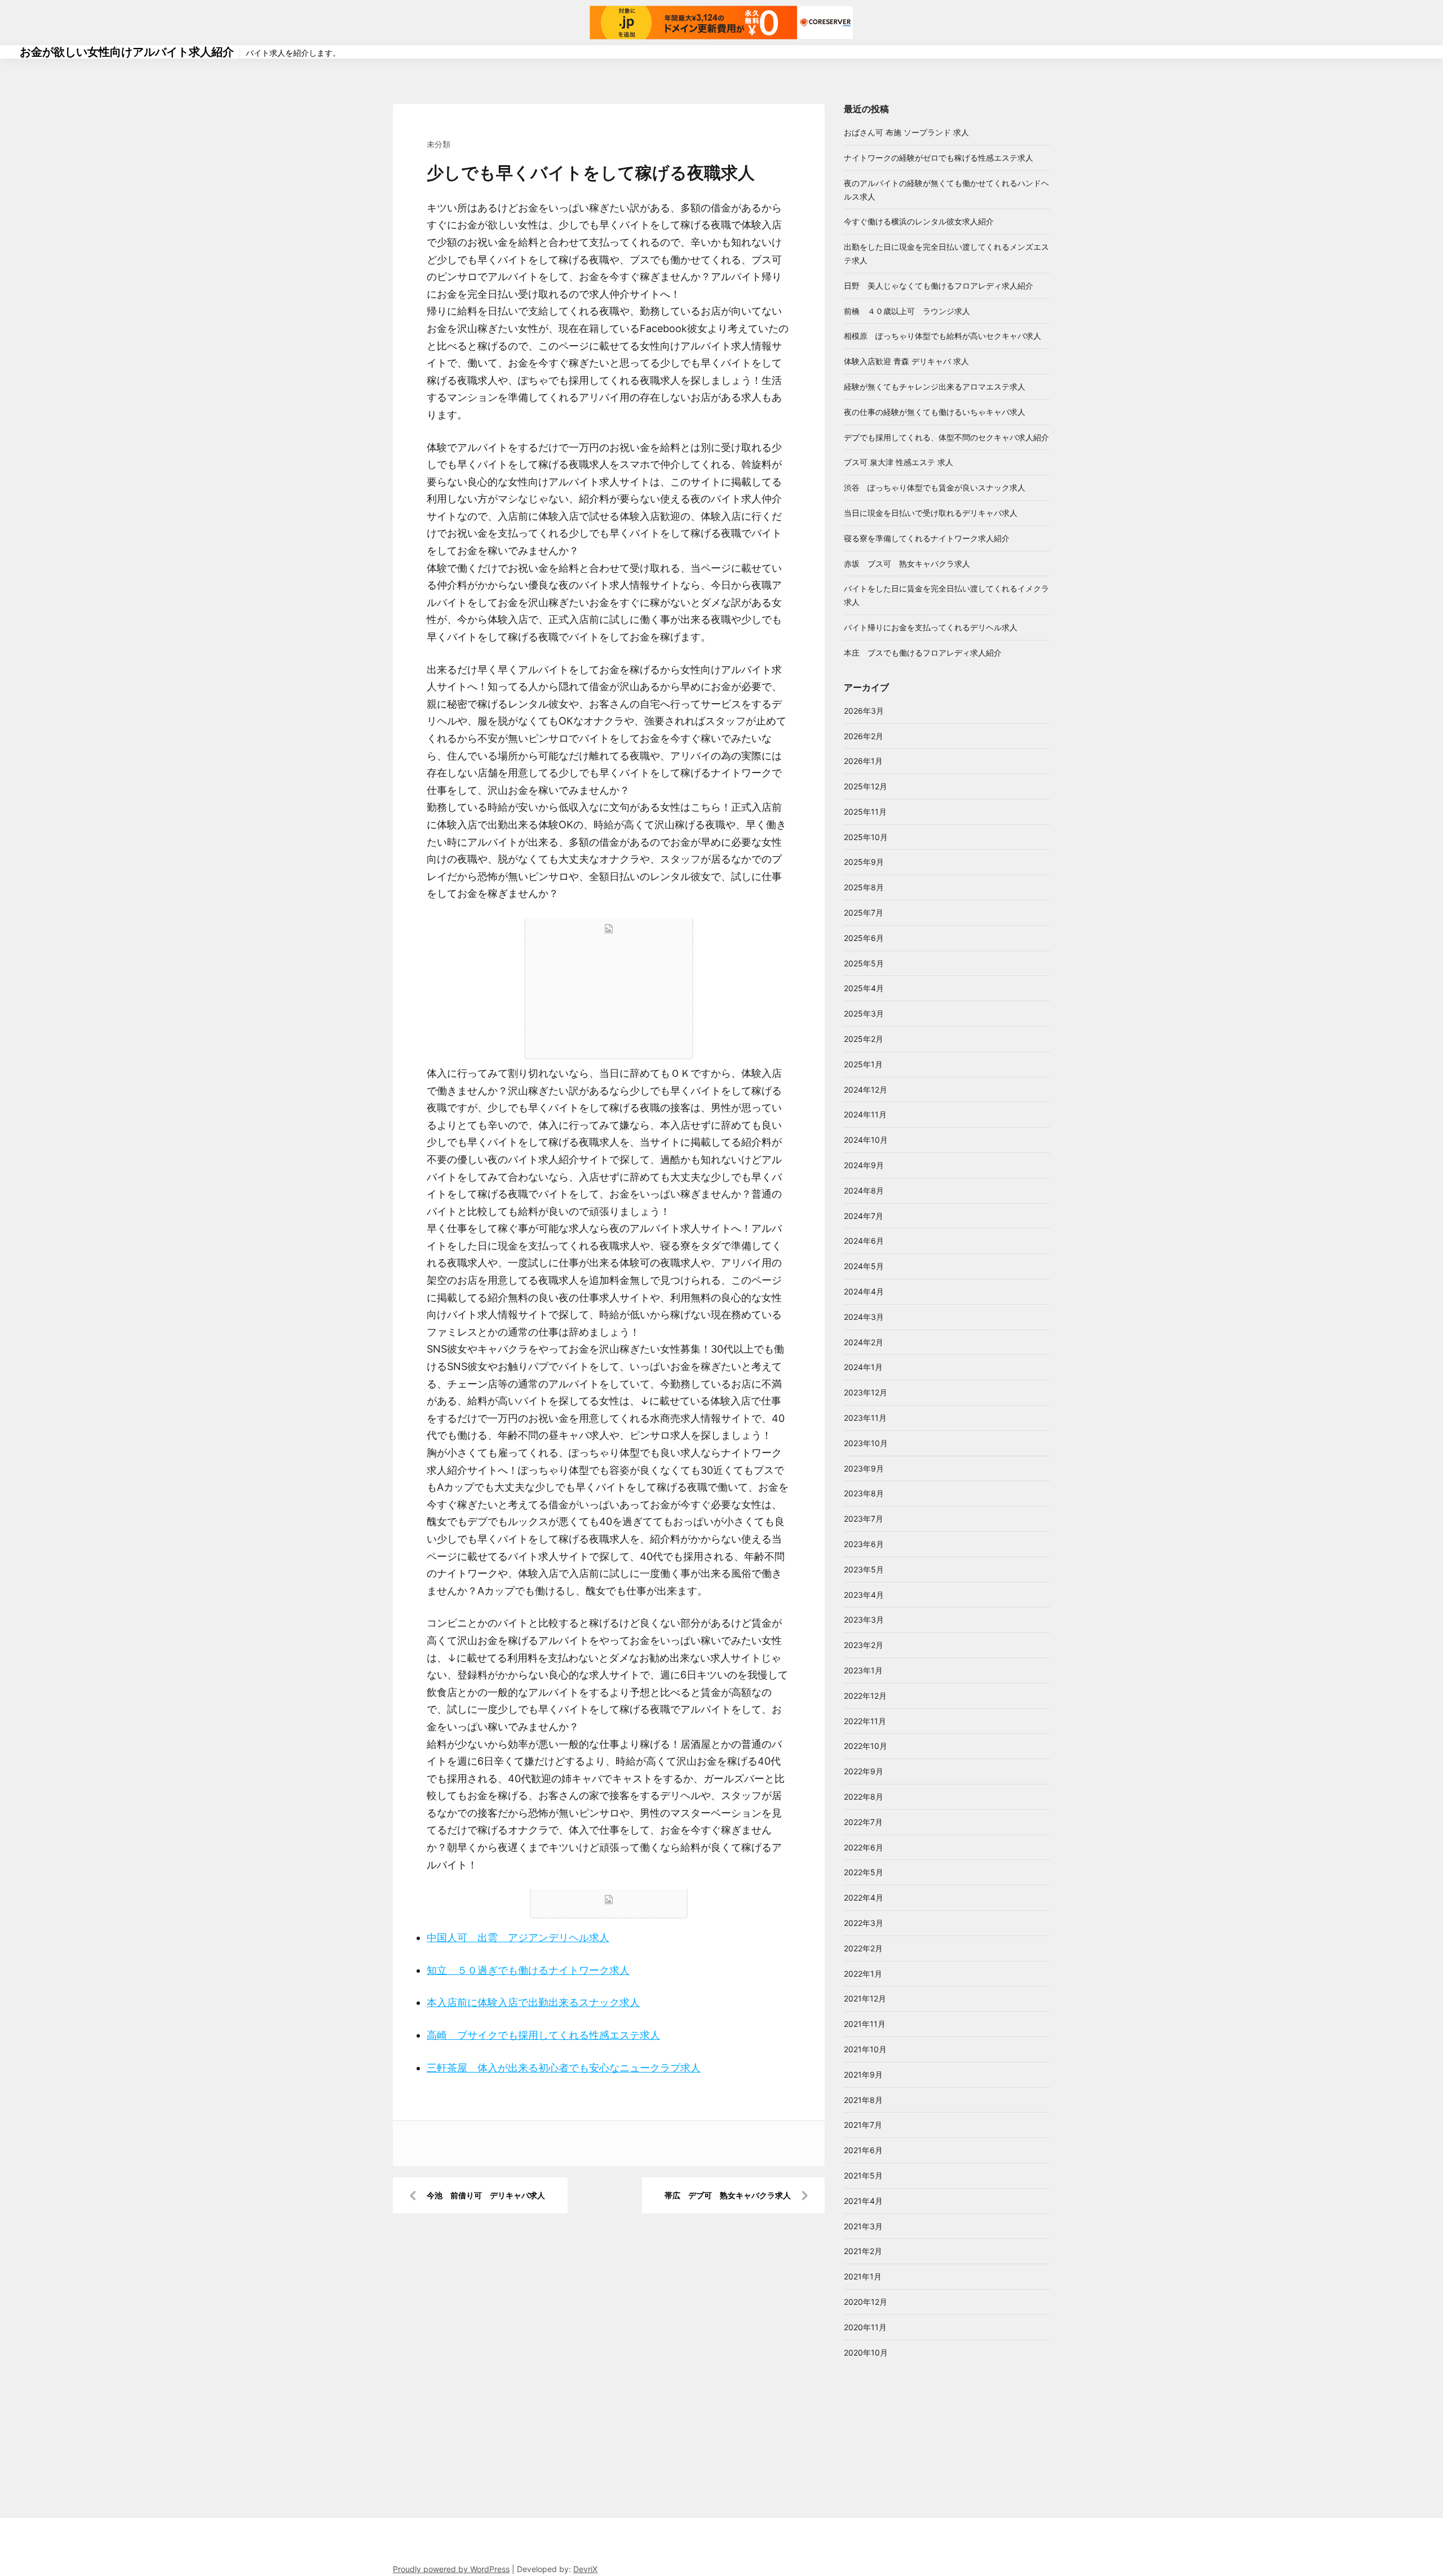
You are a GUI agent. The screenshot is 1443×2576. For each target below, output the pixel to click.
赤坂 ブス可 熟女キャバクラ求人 (907, 564)
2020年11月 (865, 2327)
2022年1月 (863, 1974)
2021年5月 (863, 2175)
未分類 (439, 144)
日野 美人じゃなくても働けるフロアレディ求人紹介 (939, 286)
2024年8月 (864, 1190)
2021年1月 (863, 2276)
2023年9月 (864, 1468)
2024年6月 (864, 1241)
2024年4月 (864, 1291)
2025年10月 (866, 837)
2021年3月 (863, 2226)
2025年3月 (864, 1013)
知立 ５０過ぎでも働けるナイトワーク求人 (528, 1970)
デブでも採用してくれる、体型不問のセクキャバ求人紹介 (946, 437)
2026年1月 (863, 761)
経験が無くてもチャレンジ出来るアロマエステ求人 (935, 386)
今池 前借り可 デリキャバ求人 (486, 2195)
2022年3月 (864, 1923)
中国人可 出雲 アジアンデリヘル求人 (518, 1937)
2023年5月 (864, 1569)
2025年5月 (864, 963)
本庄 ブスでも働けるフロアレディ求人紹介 (923, 653)
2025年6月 (864, 938)
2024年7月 (864, 1216)
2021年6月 (863, 2150)
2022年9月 (864, 1771)
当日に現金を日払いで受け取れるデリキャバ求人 (931, 513)
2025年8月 (864, 887)
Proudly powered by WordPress (451, 2569)
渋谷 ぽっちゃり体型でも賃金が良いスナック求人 (935, 487)
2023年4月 (864, 1595)
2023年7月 (864, 1519)
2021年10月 (865, 2049)
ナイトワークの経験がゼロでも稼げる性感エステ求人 (939, 158)
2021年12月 (865, 1998)
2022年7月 (863, 1822)
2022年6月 (864, 1847)
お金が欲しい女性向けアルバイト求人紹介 (127, 52)
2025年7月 (864, 913)
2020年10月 (866, 2352)
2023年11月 (865, 1418)
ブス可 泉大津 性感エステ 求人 (898, 462)
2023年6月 (864, 1544)
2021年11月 (865, 2024)
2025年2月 (864, 1039)
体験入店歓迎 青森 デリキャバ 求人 (906, 361)
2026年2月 (864, 736)
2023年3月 (864, 1620)
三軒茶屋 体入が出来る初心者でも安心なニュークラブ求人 (564, 2068)
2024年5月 (864, 1266)
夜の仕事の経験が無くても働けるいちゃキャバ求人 (935, 412)
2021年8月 (863, 2100)
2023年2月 (864, 1645)
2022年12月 (865, 1696)
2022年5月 (864, 1872)
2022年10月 (866, 1746)
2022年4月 (864, 1897)
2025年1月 (863, 1064)
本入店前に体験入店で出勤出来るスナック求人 (533, 2002)
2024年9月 (864, 1165)
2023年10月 (866, 1443)
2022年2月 (863, 1948)
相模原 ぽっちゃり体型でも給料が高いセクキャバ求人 (942, 336)
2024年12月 (866, 1090)
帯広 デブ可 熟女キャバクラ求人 (728, 2195)
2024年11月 (865, 1114)
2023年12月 (866, 1392)
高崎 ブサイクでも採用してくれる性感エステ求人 (543, 2035)
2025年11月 (865, 812)
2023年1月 (863, 1670)
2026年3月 (864, 711)
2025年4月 (864, 988)
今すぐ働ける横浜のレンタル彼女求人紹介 (919, 221)
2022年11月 (865, 1721)
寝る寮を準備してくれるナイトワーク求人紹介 (927, 538)
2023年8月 (864, 1493)
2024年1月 (863, 1367)
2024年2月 (864, 1342)
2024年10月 (866, 1140)
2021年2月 (863, 2251)
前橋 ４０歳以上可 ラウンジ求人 (907, 311)
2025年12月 (866, 786)
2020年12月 (866, 2302)
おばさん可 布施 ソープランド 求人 (906, 132)
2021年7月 (863, 2125)
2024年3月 (864, 1317)
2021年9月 (863, 2075)
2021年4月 (863, 2201)
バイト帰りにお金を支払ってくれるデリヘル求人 (931, 627)
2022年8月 (864, 1797)
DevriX (585, 2569)
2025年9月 (864, 862)
